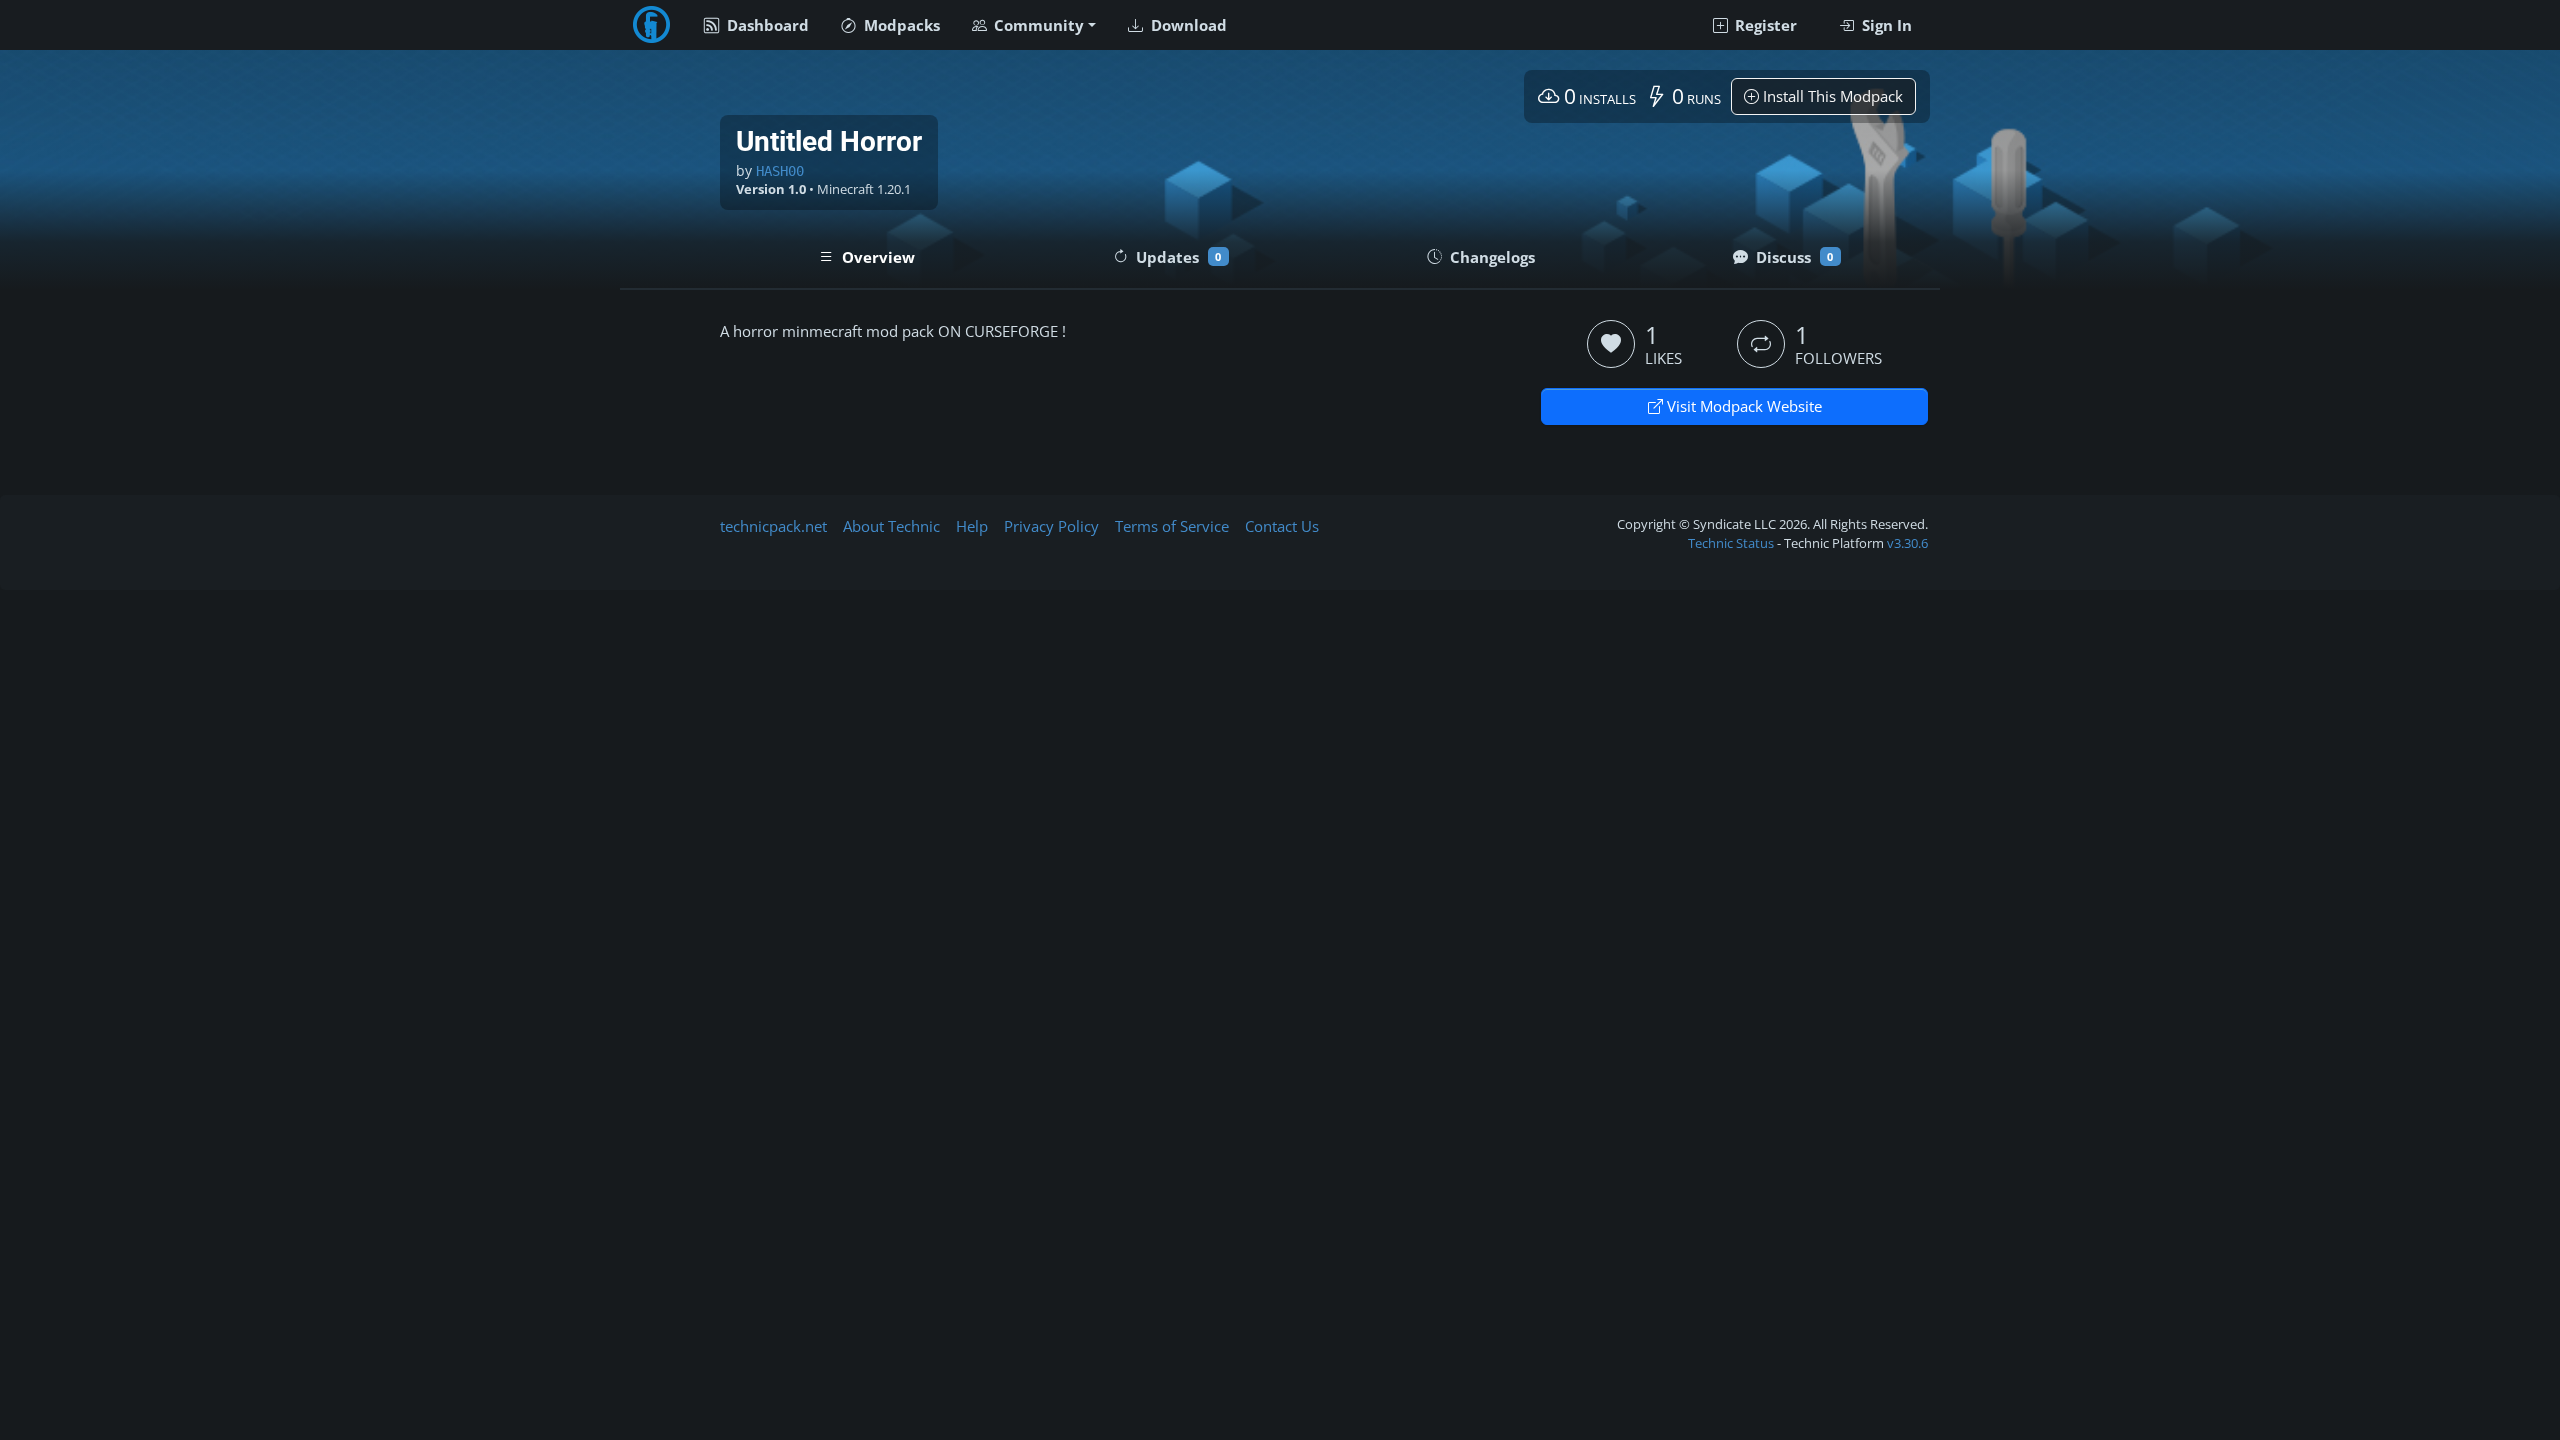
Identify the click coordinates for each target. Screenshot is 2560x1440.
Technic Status (1731, 543)
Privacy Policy (1051, 526)
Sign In (1885, 25)
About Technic (891, 526)
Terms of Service (1172, 526)
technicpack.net (773, 526)
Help (972, 526)
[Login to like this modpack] (1611, 344)
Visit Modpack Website (1742, 406)
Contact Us (1282, 526)
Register (1764, 25)
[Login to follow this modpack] (1761, 344)
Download (1187, 25)
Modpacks (900, 25)
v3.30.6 (1907, 543)
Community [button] (1037, 25)
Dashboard (766, 25)
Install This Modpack (1831, 96)
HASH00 (780, 171)
